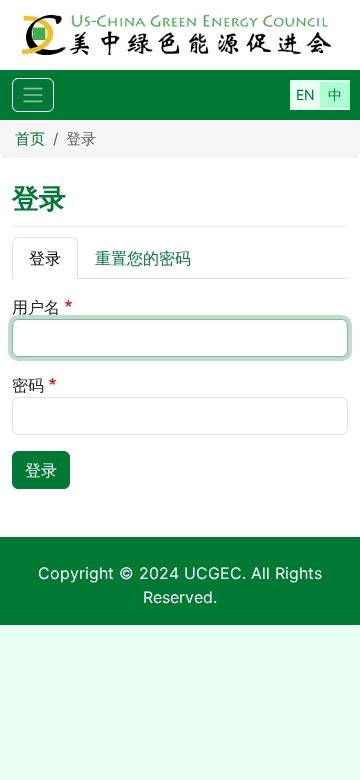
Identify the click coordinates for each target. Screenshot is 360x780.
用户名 (36, 307)
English (305, 95)
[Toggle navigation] (33, 95)
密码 (28, 385)
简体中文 (335, 95)
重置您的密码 (143, 258)
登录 (45, 258)
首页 (30, 139)
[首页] (180, 35)
